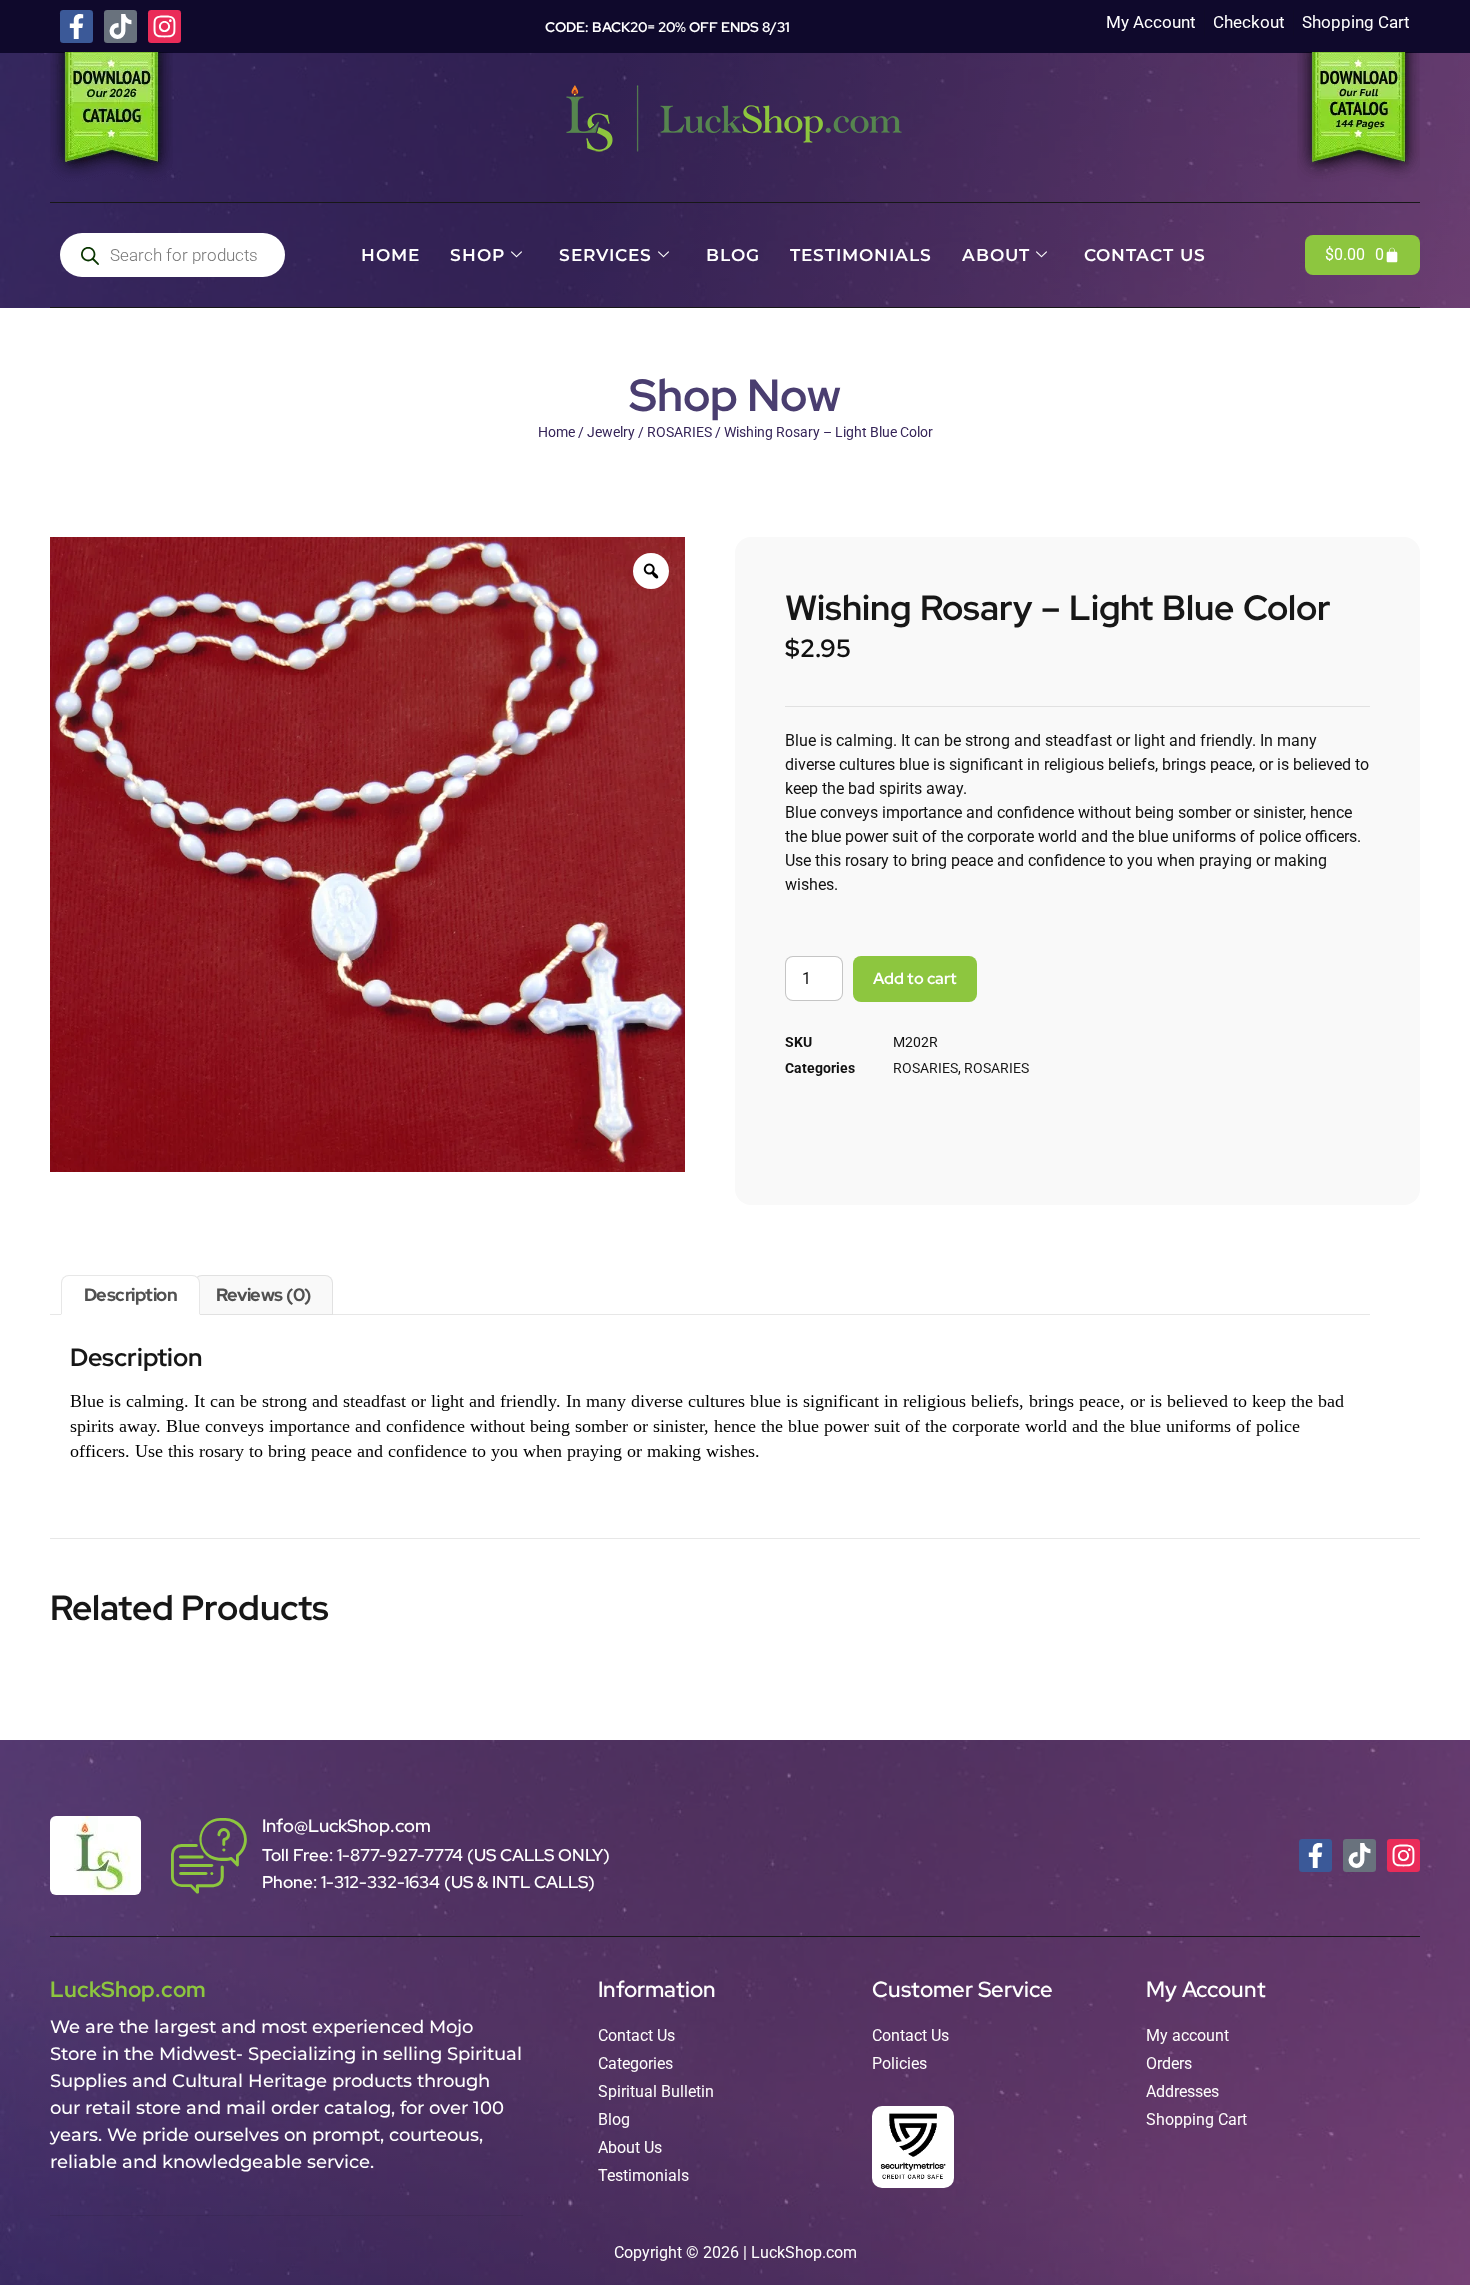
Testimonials (861, 255)
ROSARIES (679, 432)
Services (605, 255)
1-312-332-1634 (382, 1882)
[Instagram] (164, 26)
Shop (477, 255)
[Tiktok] (120, 26)
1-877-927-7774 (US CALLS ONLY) (473, 1855)
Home (390, 255)
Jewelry (611, 432)
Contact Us (1145, 255)
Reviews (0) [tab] (263, 1294)
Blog (733, 255)
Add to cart (915, 978)
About (996, 255)
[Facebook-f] (76, 26)
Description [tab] (131, 1294)
